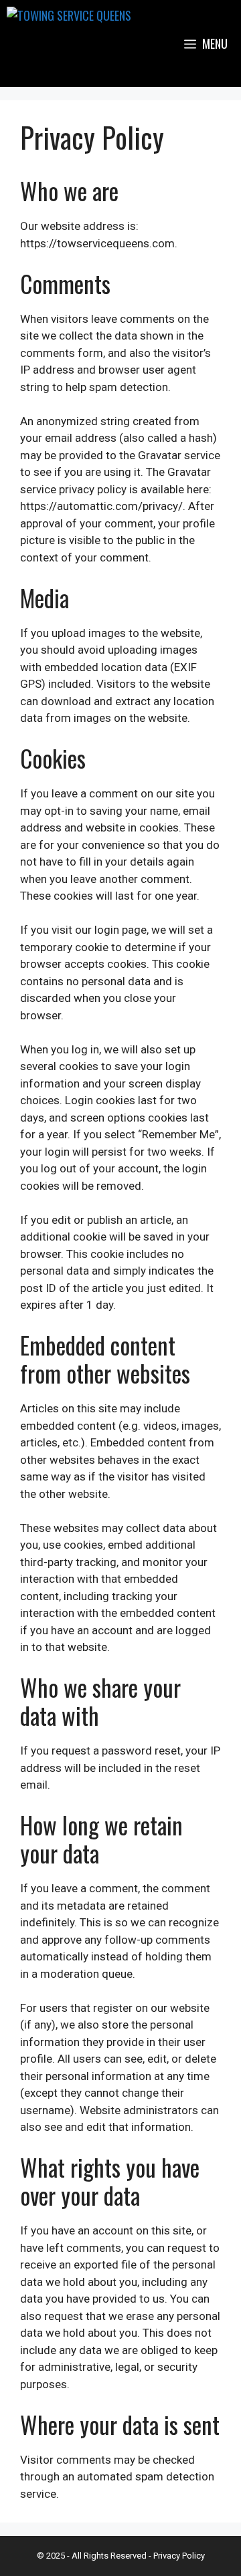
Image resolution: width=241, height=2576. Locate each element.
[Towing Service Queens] (69, 43)
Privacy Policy (179, 2556)
